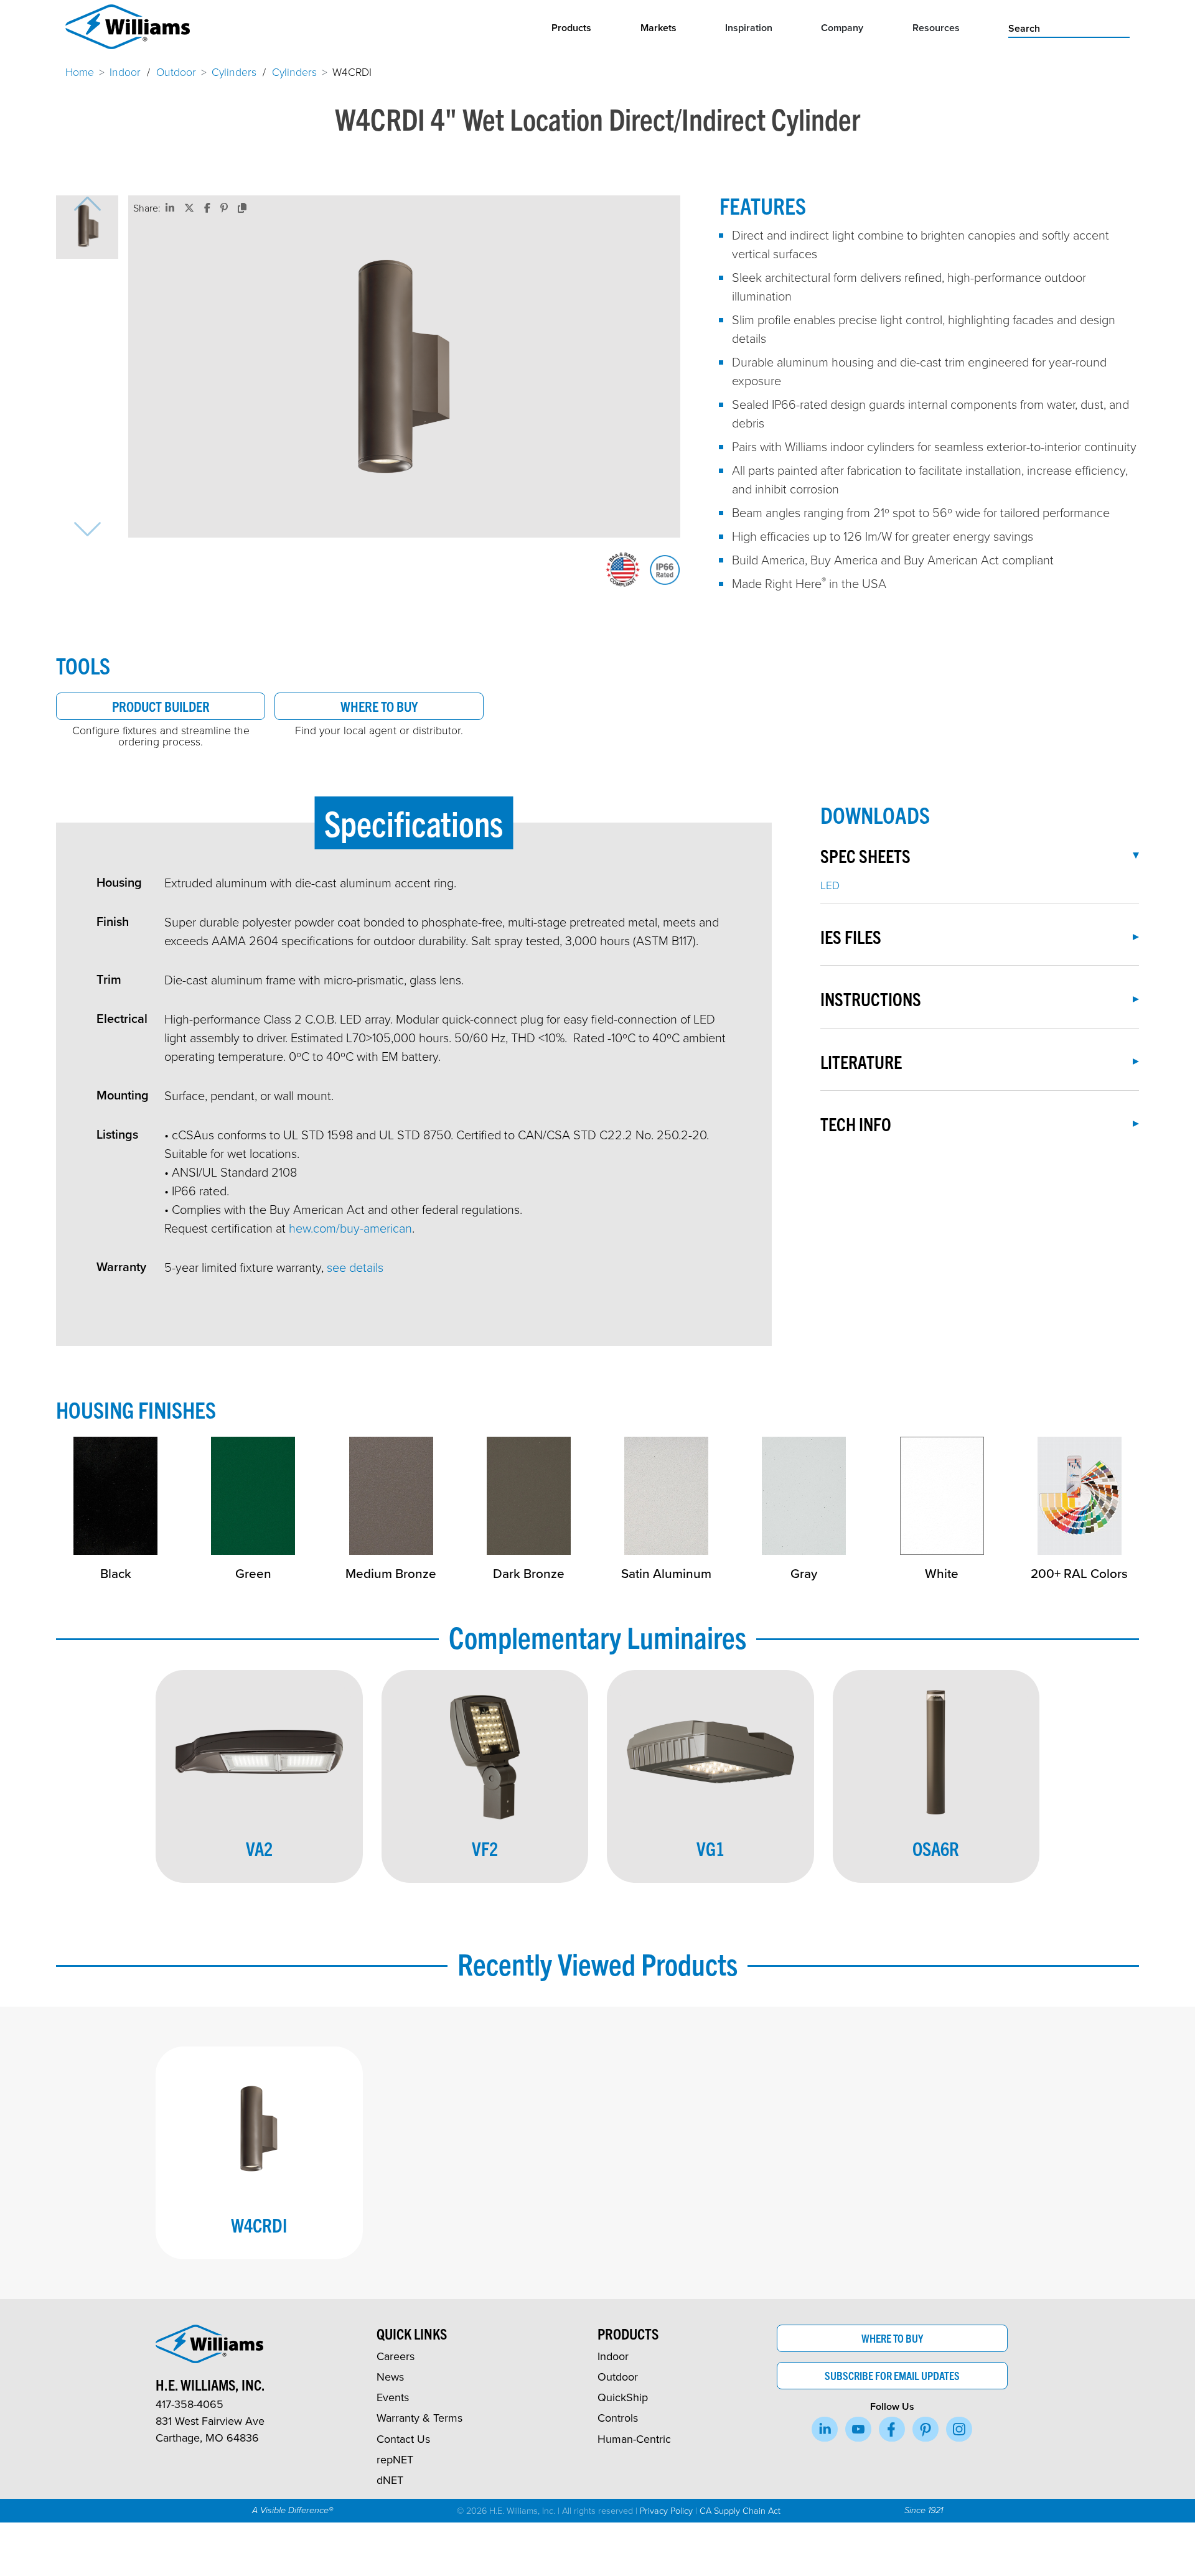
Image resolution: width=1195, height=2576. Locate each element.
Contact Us (403, 2439)
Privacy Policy (666, 2510)
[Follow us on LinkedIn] (825, 2429)
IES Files (851, 936)
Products (571, 28)
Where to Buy (379, 706)
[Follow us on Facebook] (892, 2429)
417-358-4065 (190, 2404)
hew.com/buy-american (350, 1228)
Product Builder (161, 706)
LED (830, 885)
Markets (658, 28)
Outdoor (176, 72)
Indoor (125, 72)
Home (80, 72)
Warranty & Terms (419, 2418)
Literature (861, 1062)
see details (355, 1267)
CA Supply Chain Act (740, 2510)
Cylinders (234, 72)
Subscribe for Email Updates (892, 2375)
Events (393, 2397)
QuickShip (623, 2397)
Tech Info (856, 1124)
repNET (395, 2459)
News (390, 2377)
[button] (87, 227)
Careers (396, 2356)
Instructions (871, 999)
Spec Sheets (865, 856)
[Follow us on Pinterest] (926, 2429)
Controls (618, 2418)
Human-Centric (634, 2439)
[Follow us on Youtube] (858, 2429)
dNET (390, 2480)
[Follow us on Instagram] (959, 2429)
